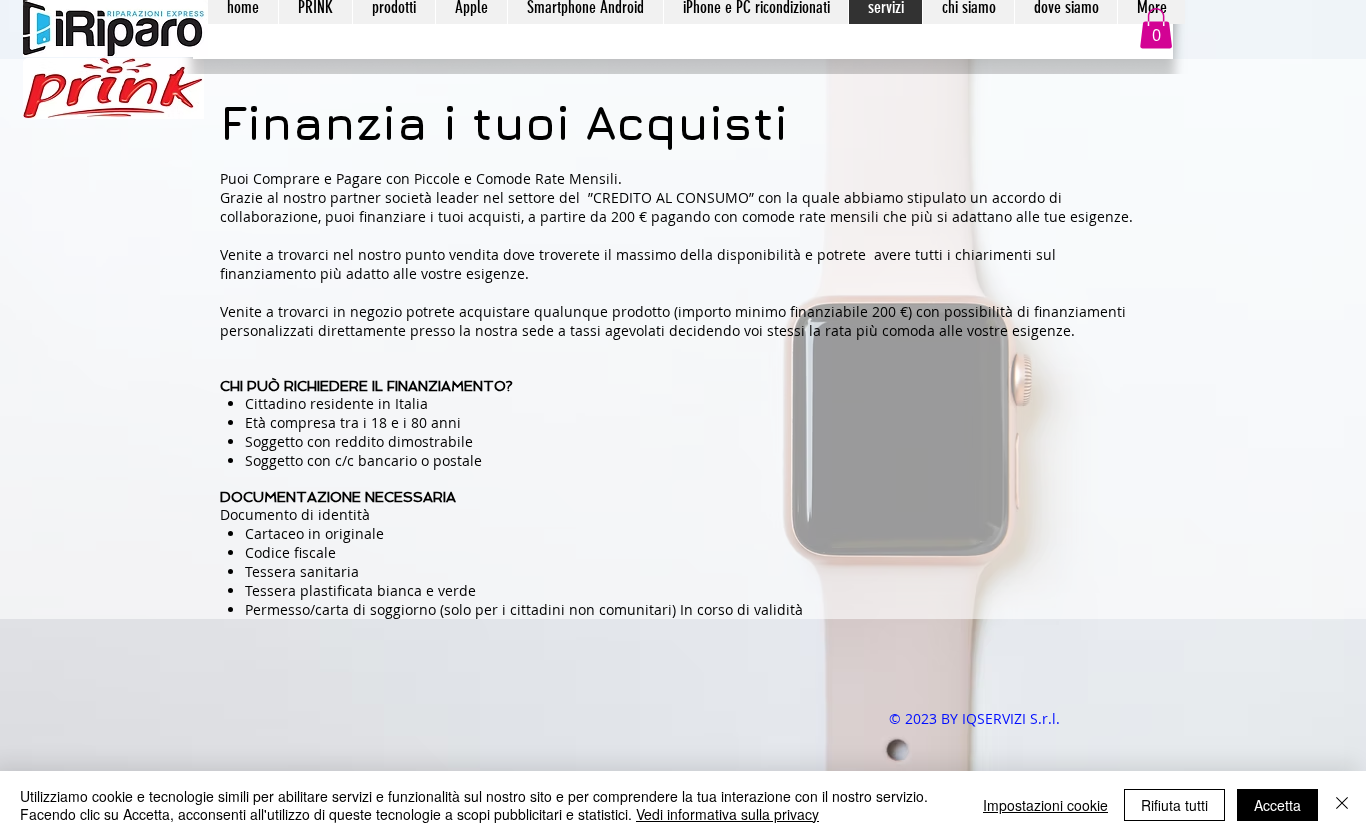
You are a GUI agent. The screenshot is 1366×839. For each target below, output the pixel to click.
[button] (1156, 28)
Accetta (1277, 805)
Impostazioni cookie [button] (1045, 805)
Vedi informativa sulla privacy (727, 814)
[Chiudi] (1342, 805)
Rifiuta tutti (1174, 805)
